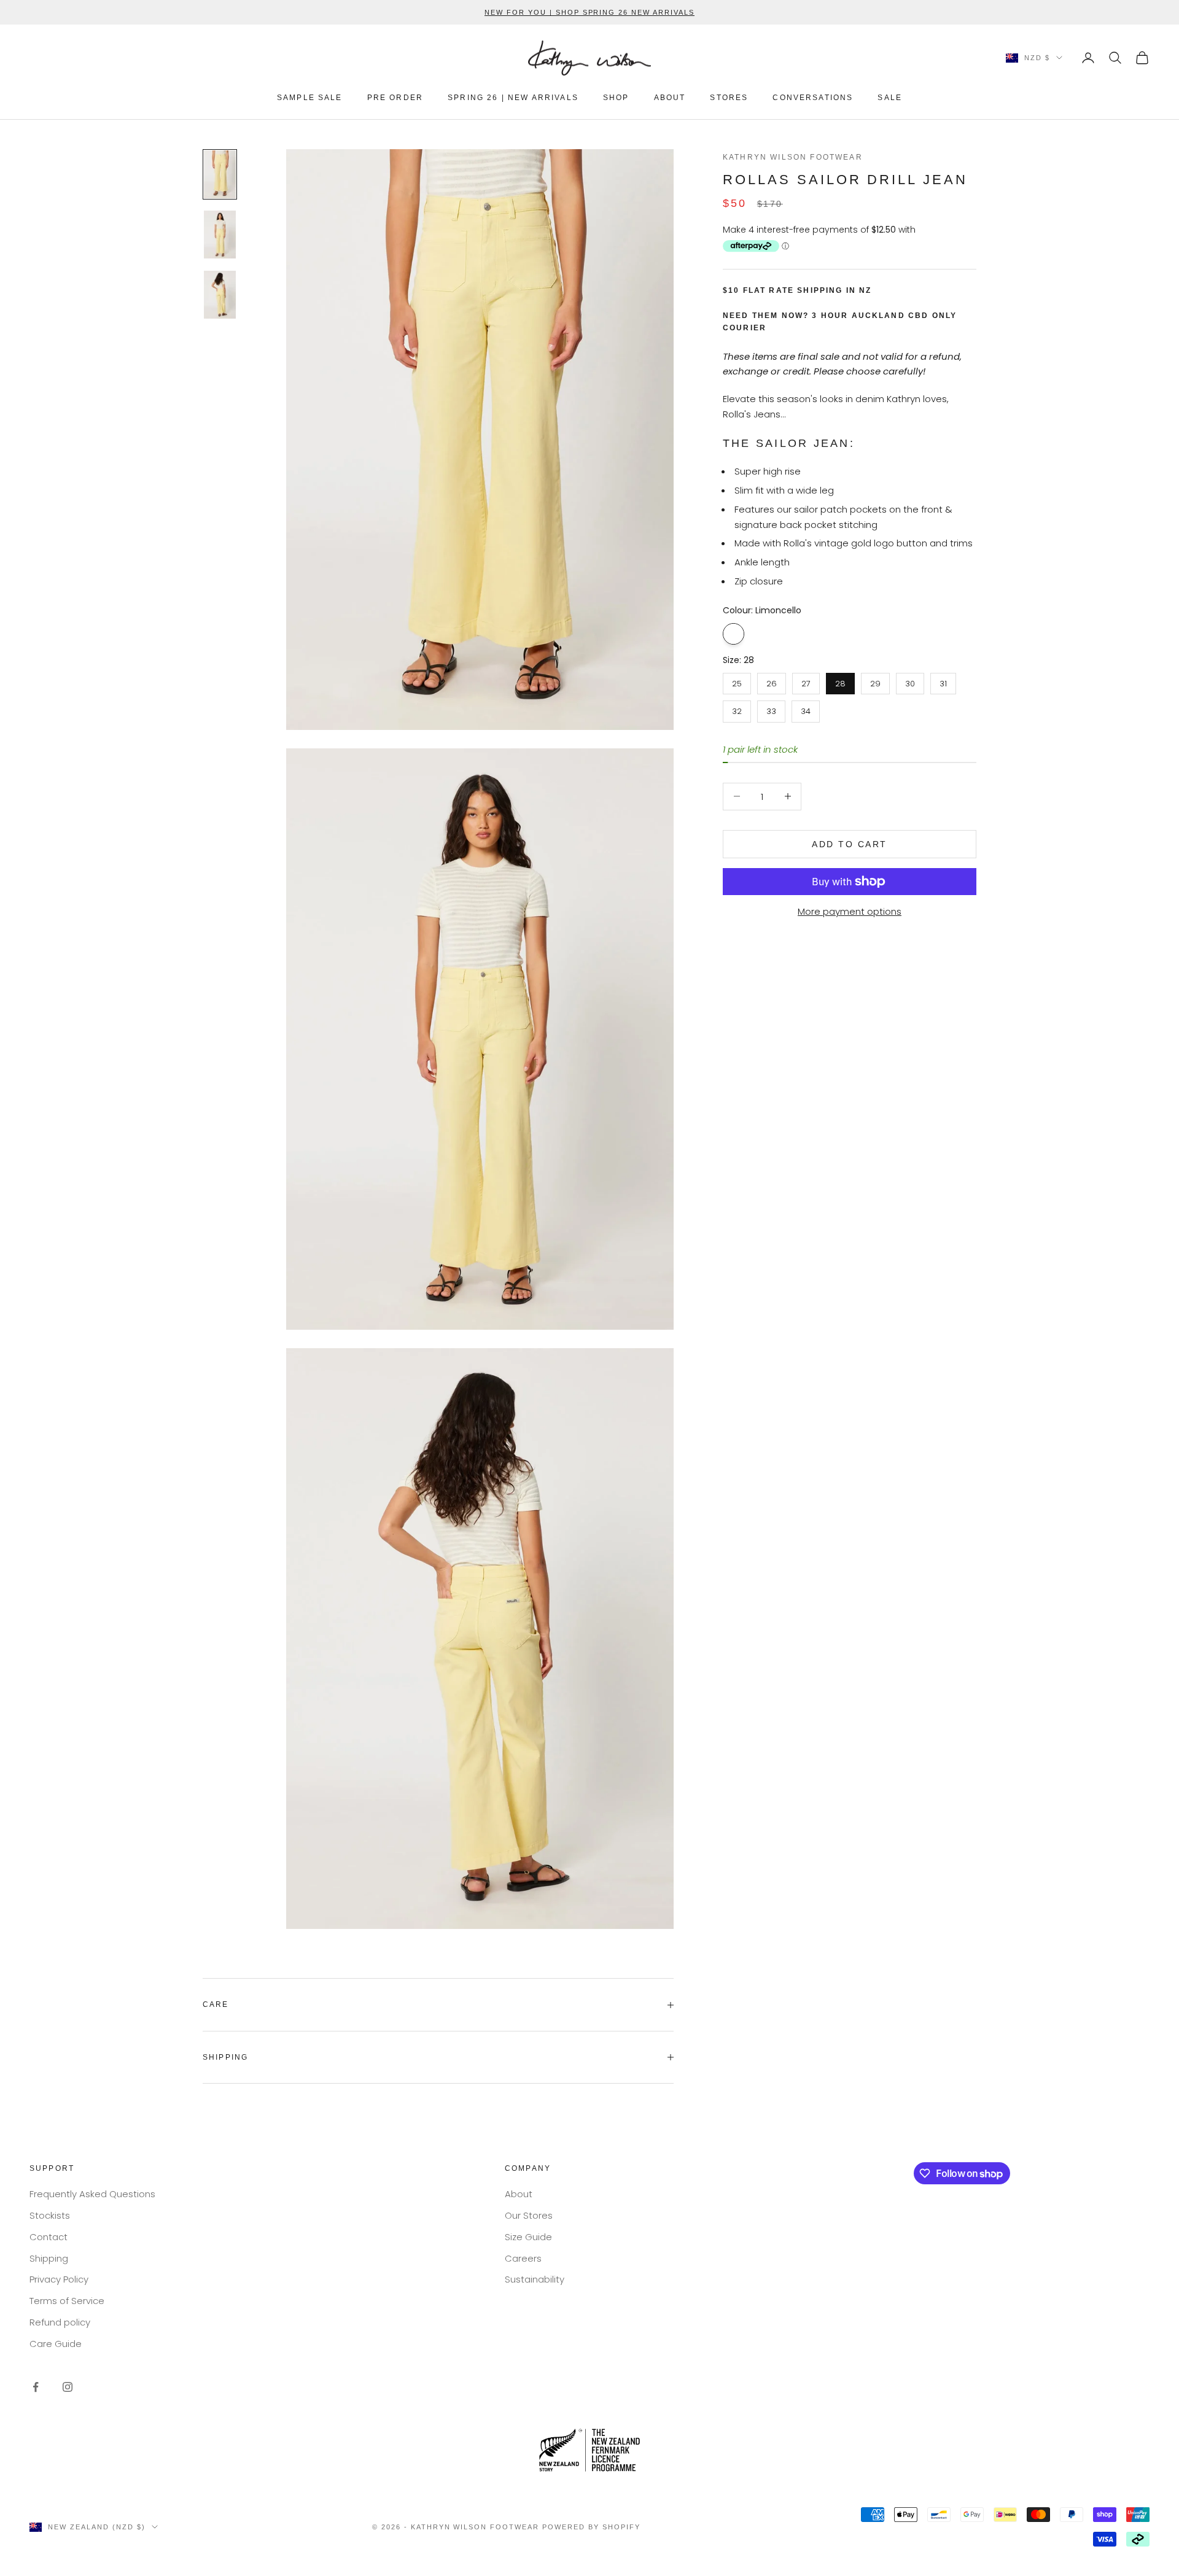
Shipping (49, 2258)
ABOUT (670, 98)
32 (737, 709)
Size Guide (528, 2237)
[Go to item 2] (220, 235)
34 (806, 709)
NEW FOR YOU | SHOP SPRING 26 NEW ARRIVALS (589, 12)
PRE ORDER (395, 98)
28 (840, 681)
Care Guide (56, 2344)
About (519, 2194)
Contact (49, 2237)
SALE (890, 98)
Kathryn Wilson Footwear (793, 157)
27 (806, 681)
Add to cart (850, 844)
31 (943, 681)
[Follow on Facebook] (36, 2387)
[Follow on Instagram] (68, 2387)
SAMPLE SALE (310, 98)
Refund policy (60, 2322)
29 (875, 681)
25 (737, 681)
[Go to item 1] (220, 174)
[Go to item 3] (220, 295)
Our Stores (529, 2215)
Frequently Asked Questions (92, 2194)
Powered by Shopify (591, 2527)
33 (771, 709)
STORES (729, 98)
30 (910, 681)
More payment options (850, 911)
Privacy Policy (59, 2279)
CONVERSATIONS (813, 98)
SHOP (616, 98)
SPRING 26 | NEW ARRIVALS (513, 98)
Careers (523, 2258)
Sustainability (535, 2279)
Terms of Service (67, 2301)
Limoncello (733, 633)
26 (772, 681)
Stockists (50, 2215)
